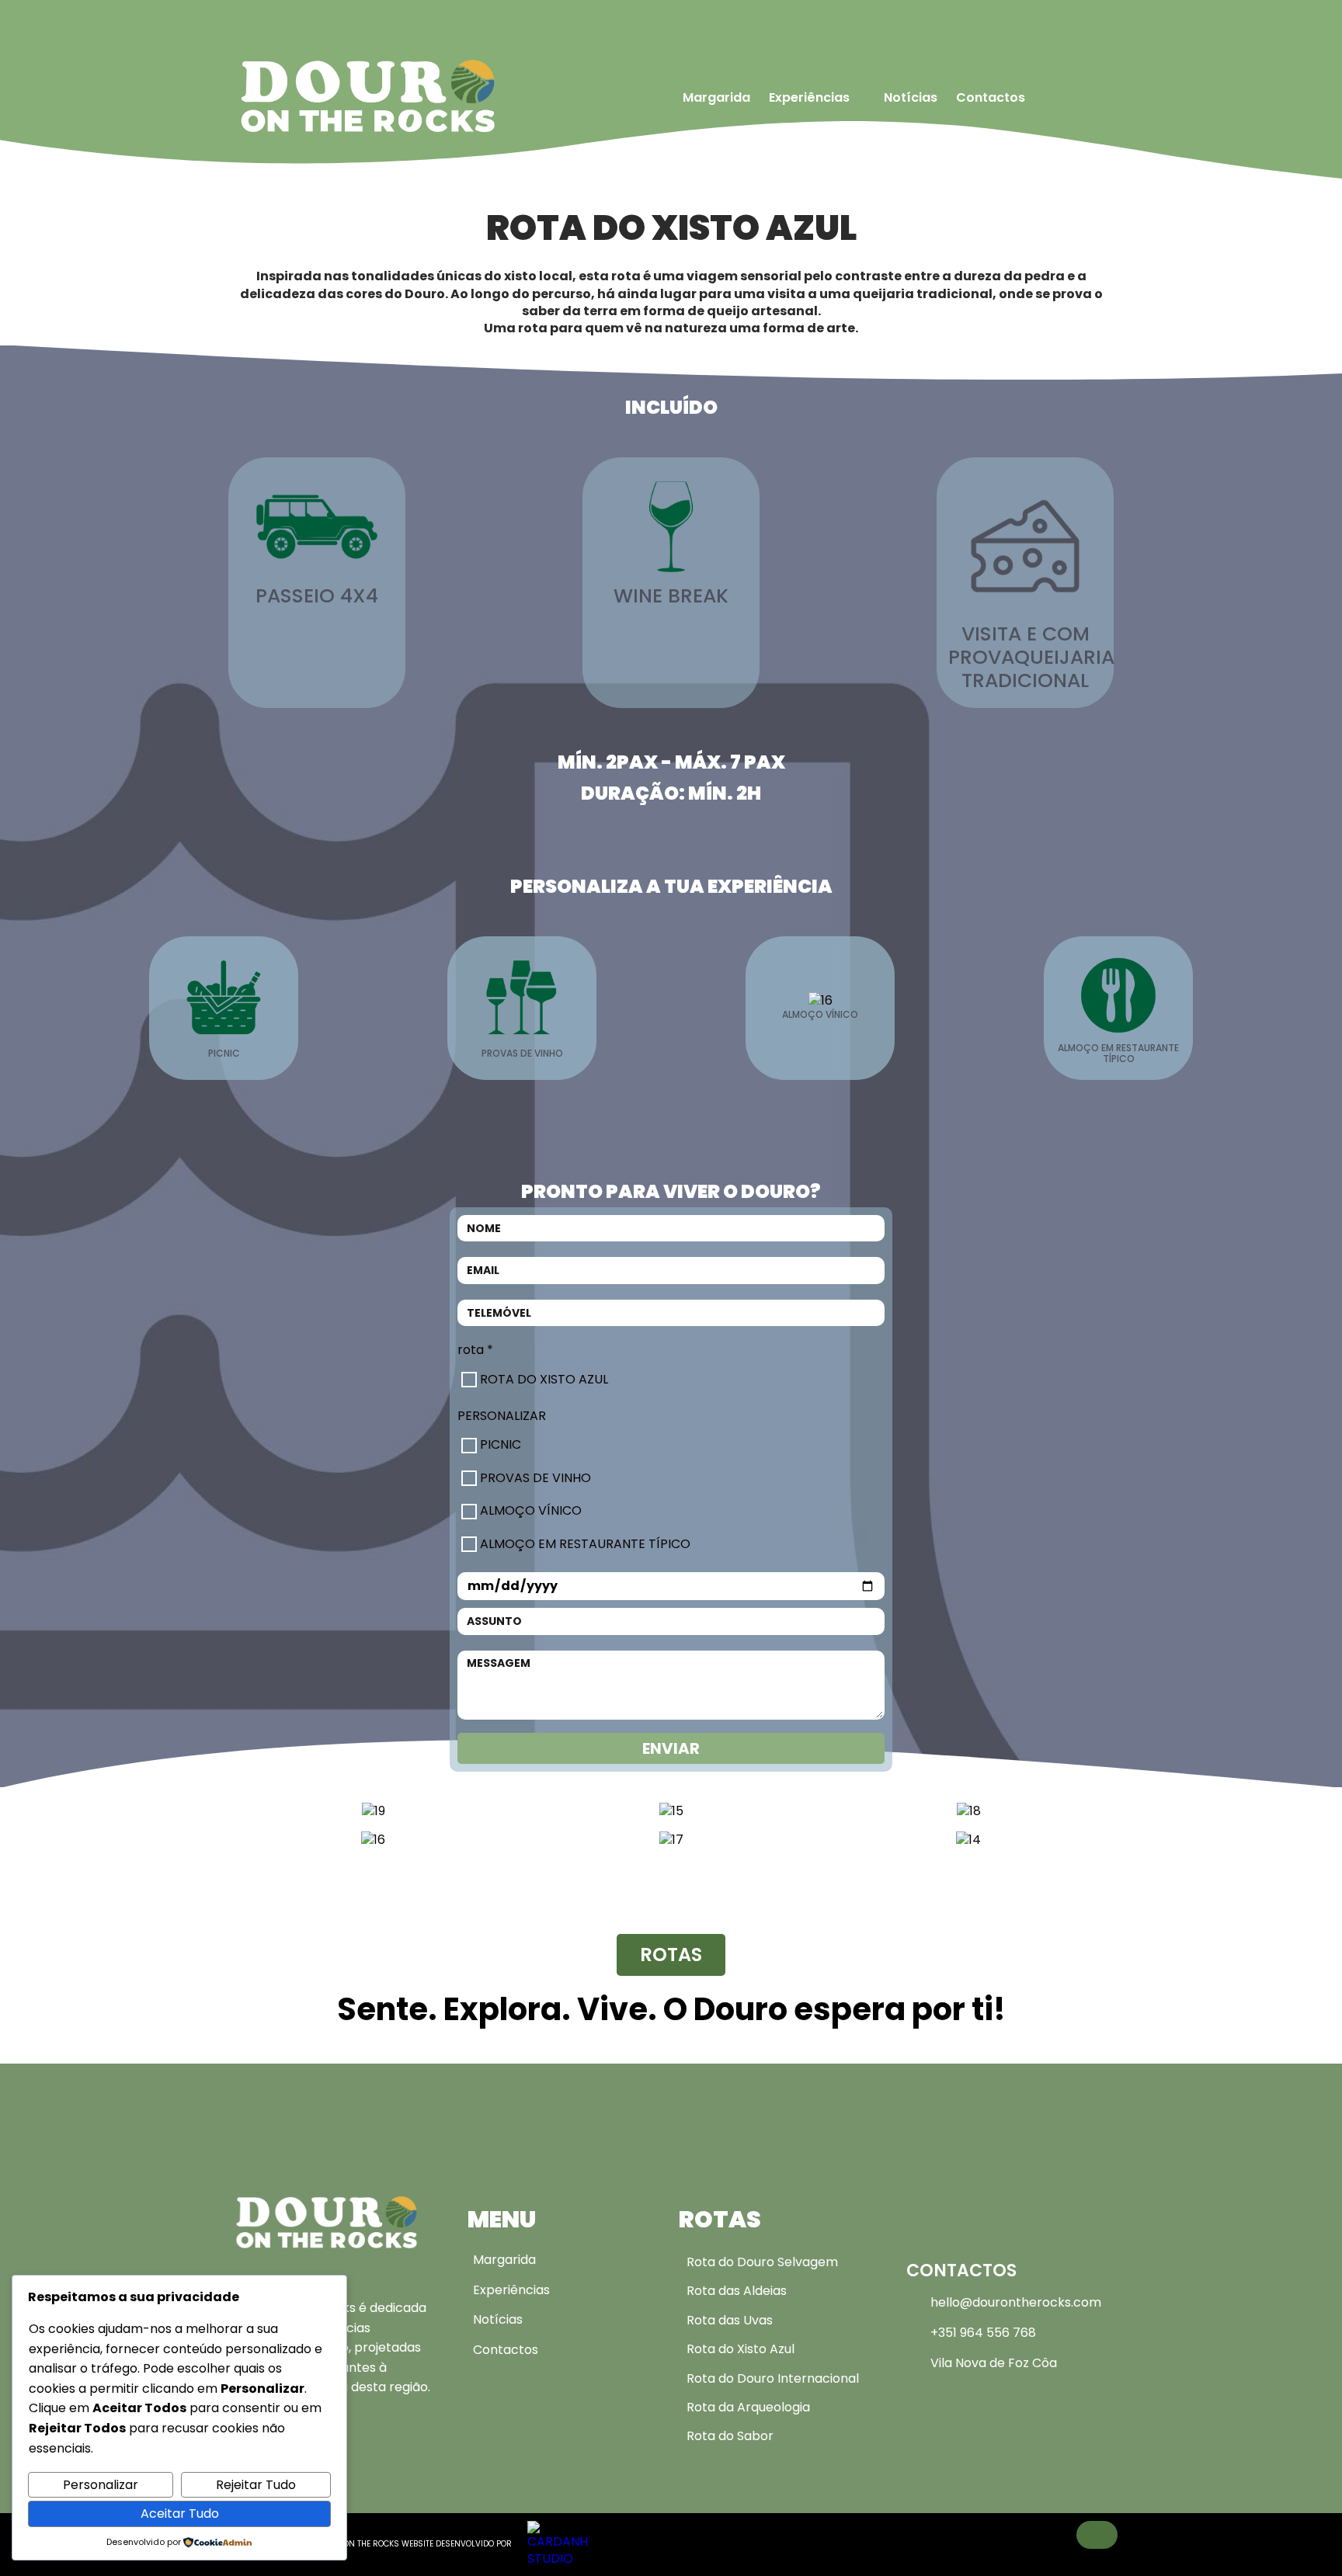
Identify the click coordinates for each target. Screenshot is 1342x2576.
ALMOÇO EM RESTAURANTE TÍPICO (585, 1544)
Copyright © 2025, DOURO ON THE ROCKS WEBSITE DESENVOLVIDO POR (375, 2544)
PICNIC (501, 1445)
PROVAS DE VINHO (535, 1478)
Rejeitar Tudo (256, 2485)
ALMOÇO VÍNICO (531, 1511)
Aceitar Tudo (180, 2514)
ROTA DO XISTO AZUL (544, 1380)
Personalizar (101, 2485)
